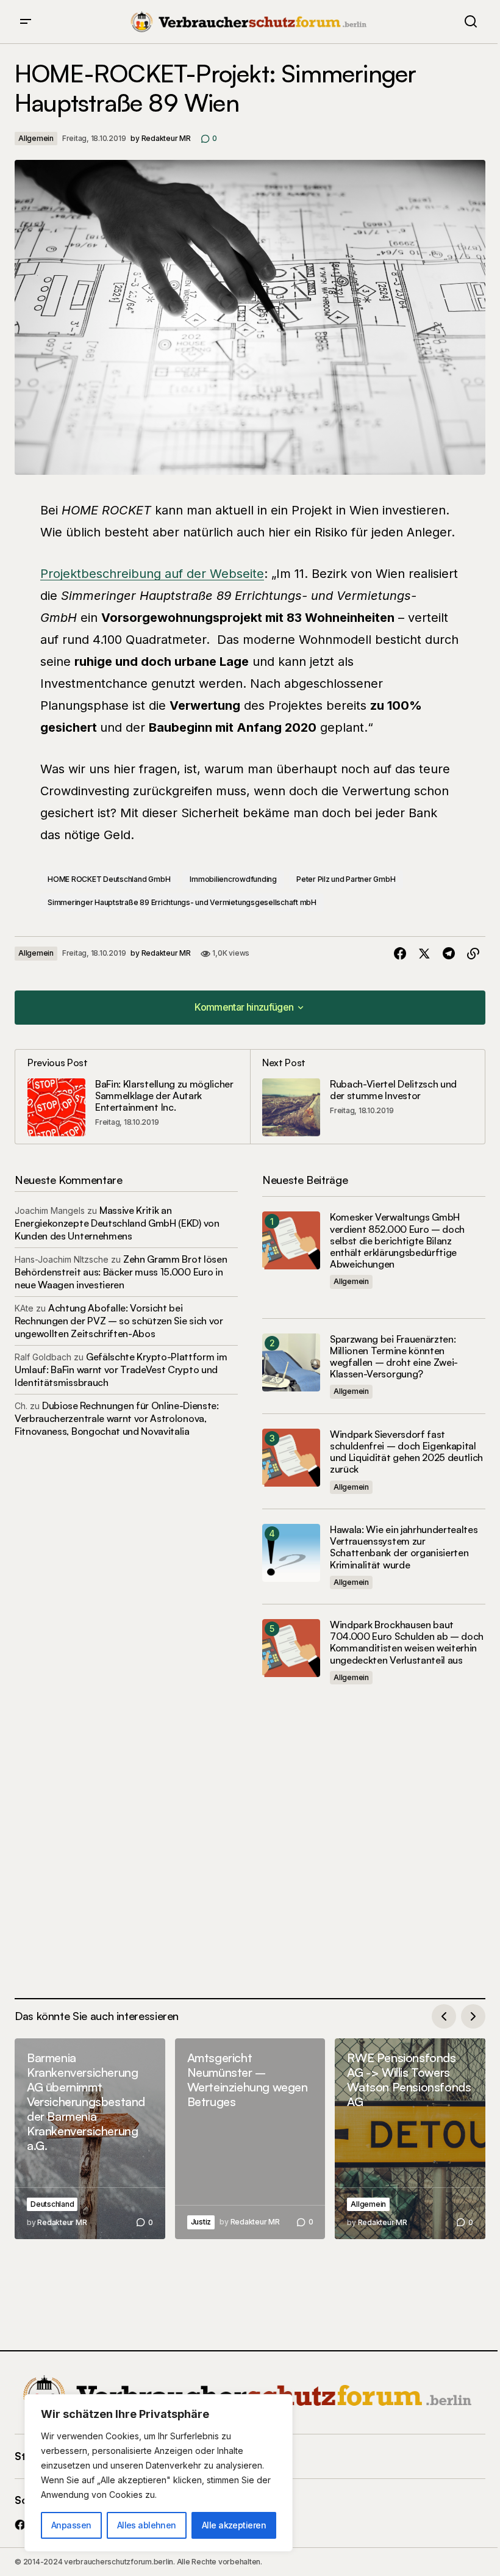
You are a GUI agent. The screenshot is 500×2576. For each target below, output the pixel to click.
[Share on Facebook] (400, 954)
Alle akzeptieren (234, 2525)
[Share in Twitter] (424, 954)
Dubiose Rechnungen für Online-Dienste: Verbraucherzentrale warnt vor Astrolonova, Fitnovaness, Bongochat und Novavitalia (117, 1418)
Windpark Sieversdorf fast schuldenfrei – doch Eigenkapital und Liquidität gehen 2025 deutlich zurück (406, 1452)
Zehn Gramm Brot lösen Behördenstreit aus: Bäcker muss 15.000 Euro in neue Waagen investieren (121, 1272)
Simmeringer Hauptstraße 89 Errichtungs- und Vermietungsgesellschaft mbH (182, 902)
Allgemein (36, 138)
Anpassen (71, 2525)
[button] (26, 22)
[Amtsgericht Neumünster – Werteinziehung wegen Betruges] (250, 2139)
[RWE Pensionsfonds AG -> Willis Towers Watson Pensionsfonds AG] (410, 2139)
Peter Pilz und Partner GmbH (346, 879)
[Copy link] (473, 954)
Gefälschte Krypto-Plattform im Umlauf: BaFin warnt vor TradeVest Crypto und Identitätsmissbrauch (121, 1369)
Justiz (201, 2222)
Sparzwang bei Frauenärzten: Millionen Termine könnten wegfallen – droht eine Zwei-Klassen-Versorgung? (394, 1357)
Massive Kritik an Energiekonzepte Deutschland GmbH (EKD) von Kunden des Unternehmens (117, 1223)
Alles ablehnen (147, 2525)
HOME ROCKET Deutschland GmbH (109, 879)
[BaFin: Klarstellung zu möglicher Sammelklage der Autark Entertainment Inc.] (133, 1097)
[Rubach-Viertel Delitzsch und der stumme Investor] (367, 1097)
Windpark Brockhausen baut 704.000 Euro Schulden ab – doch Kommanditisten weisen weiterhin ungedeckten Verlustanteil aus (407, 1643)
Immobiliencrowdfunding (233, 879)
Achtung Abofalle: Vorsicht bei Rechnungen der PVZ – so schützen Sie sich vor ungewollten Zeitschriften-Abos (119, 1321)
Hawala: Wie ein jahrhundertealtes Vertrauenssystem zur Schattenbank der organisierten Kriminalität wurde (404, 1547)
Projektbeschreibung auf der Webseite (152, 574)
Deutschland (52, 2204)
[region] (159, 2473)
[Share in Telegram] (449, 954)
